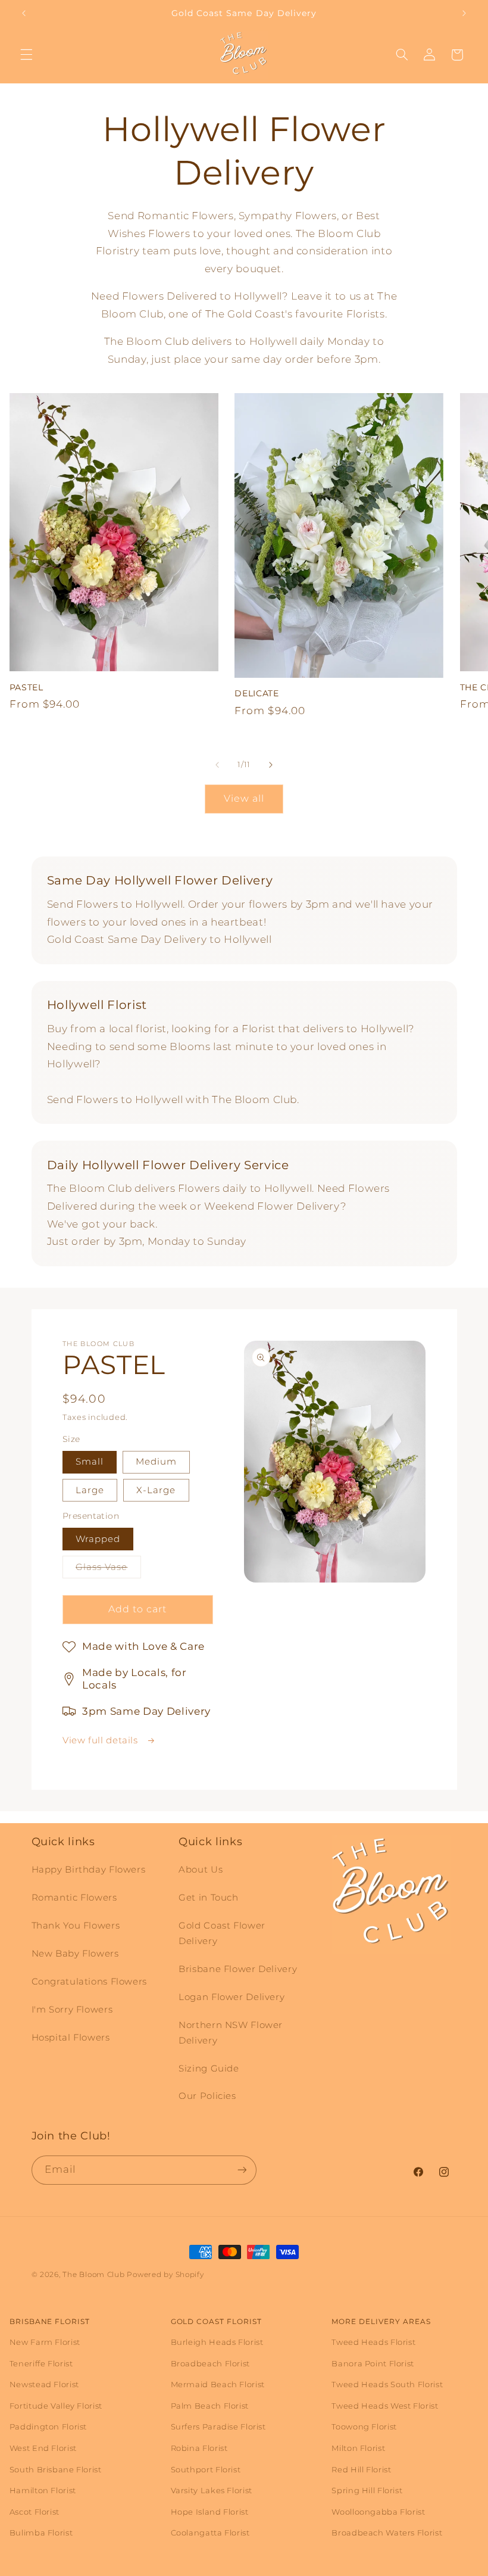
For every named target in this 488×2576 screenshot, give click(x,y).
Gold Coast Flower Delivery (222, 1933)
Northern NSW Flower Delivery (231, 2033)
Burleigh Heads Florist (217, 2342)
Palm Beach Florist (210, 2406)
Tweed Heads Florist (373, 2342)
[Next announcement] (464, 13)
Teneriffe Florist (41, 2363)
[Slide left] (217, 765)
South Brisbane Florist (56, 2469)
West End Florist (43, 2448)
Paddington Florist (48, 2427)
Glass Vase (108, 1570)
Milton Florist (358, 2448)
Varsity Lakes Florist (212, 2490)
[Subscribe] (242, 2170)
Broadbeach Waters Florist (387, 2533)
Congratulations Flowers (90, 1982)
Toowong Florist (364, 2427)
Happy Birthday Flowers (89, 1870)
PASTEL (26, 687)
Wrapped (98, 1539)
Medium (156, 1462)
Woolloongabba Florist (378, 2512)
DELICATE (256, 693)
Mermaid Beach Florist (218, 2384)
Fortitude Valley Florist (56, 2406)
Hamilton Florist (43, 2490)
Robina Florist (199, 2448)
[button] (26, 55)
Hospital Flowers (71, 2038)
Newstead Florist (44, 2384)
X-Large (156, 1490)
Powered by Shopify (165, 2275)
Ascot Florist (35, 2512)
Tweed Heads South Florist (387, 2384)
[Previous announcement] (24, 13)
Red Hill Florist (361, 2469)
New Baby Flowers (75, 1954)
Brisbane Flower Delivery (238, 1969)
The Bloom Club (93, 2275)
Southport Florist (206, 2469)
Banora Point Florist (373, 2363)
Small (90, 1462)
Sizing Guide (209, 2069)
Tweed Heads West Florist (385, 2406)
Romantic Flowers (74, 1898)
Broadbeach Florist (210, 2363)
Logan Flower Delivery (232, 1997)
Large (90, 1490)
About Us (201, 1870)
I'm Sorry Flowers (72, 2010)
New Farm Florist (45, 2342)
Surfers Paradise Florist (218, 2427)
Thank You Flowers (76, 1926)
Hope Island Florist (210, 2512)
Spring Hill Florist (367, 2490)
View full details (101, 1740)
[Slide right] (271, 765)
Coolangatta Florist (210, 2533)
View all (244, 798)
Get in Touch (209, 1898)
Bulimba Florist (41, 2533)
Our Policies (207, 2096)
